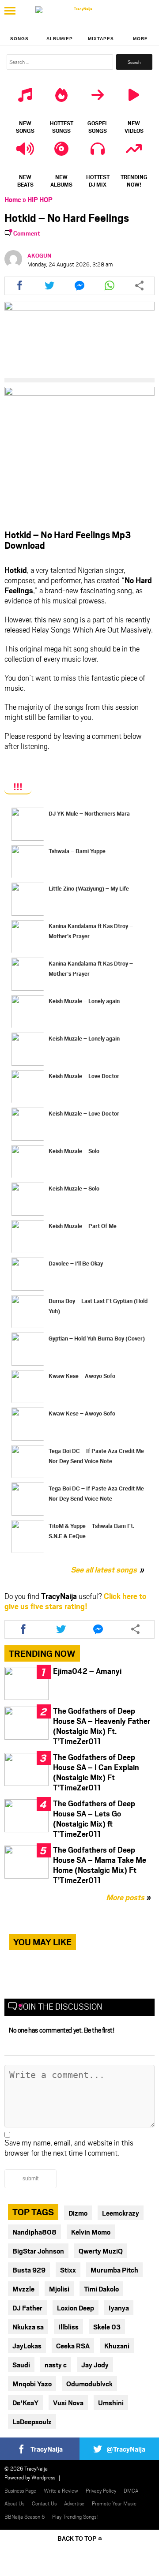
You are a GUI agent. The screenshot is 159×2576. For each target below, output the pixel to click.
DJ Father (27, 2308)
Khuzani (117, 2346)
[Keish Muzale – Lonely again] (28, 1012)
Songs (19, 39)
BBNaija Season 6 (25, 2516)
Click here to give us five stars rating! (75, 1601)
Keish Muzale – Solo (74, 1151)
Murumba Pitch (114, 2270)
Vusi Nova (68, 2402)
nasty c (56, 2364)
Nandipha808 (34, 2232)
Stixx (68, 2270)
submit (30, 2179)
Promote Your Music (114, 2503)
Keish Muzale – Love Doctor (84, 1076)
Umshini (111, 2402)
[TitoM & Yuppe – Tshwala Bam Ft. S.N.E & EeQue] (28, 1537)
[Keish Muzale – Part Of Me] (28, 1237)
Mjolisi (59, 2289)
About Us (14, 2503)
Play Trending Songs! (75, 2516)
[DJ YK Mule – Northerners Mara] (28, 824)
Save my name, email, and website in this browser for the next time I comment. (69, 2147)
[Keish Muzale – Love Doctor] (28, 1087)
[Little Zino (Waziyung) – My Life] (28, 899)
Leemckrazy (121, 2213)
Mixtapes (101, 39)
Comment (27, 233)
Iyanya (119, 2308)
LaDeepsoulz (32, 2421)
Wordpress (43, 2477)
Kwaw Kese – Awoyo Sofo (82, 1376)
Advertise (74, 2503)
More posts (128, 1897)
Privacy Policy (101, 2490)
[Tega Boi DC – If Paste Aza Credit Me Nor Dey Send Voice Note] (28, 1462)
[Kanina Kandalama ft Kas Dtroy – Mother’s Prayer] (28, 937)
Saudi (21, 2364)
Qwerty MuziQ (101, 2251)
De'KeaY (25, 2402)
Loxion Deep (76, 2308)
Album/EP (60, 39)
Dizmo (78, 2213)
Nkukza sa (28, 2327)
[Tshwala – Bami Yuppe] (28, 862)
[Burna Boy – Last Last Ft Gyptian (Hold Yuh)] (28, 1312)
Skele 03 (107, 2327)
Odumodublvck (89, 2383)
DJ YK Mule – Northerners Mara (89, 813)
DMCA (131, 2490)
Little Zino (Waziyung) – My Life (89, 888)
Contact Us (44, 2503)
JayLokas (27, 2346)
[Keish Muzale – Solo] (28, 1162)
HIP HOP (40, 199)
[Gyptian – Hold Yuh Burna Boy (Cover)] (28, 1349)
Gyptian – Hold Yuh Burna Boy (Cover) (97, 1338)
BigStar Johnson (38, 2251)
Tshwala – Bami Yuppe (77, 851)
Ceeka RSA (73, 2346)
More (140, 39)
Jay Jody (95, 2364)
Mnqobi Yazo (32, 2383)
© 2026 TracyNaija (26, 2468)
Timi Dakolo (101, 2289)
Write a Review (61, 2490)
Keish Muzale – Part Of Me (83, 1226)
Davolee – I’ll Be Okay (76, 1263)
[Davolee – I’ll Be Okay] (28, 1274)
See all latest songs (104, 1569)
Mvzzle (23, 2289)
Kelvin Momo (91, 2232)
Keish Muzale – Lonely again (84, 1001)
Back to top (77, 2538)
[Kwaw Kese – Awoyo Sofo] (28, 1387)
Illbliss (68, 2327)
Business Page (20, 2490)
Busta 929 (29, 2270)
